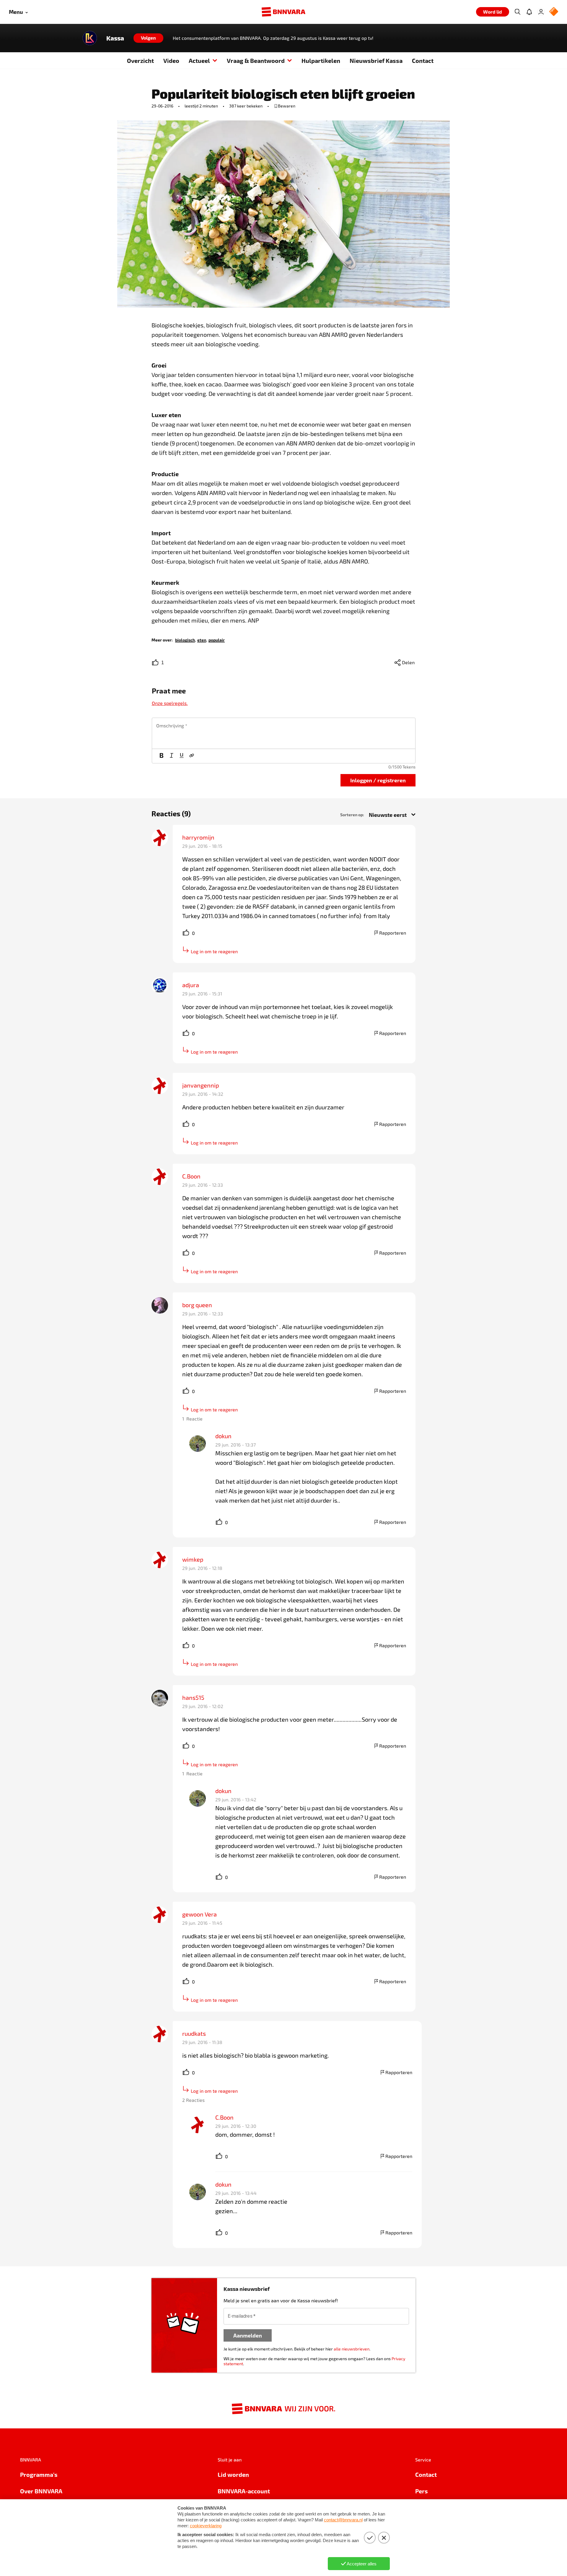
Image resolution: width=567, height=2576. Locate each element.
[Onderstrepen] (182, 756)
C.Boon (191, 1176)
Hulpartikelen (321, 61)
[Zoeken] (517, 12)
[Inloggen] (541, 12)
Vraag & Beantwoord (256, 61)
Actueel (199, 61)
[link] (185, 640)
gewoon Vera (199, 1914)
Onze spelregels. (170, 703)
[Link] (192, 756)
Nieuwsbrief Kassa (376, 61)
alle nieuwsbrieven (352, 2349)
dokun (223, 1436)
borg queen (197, 1305)
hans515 (193, 1697)
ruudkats (194, 2033)
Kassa (115, 38)
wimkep (193, 1559)
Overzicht (140, 61)
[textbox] (284, 733)
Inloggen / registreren (378, 780)
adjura (191, 985)
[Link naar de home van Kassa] (90, 38)
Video (171, 61)
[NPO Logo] (554, 12)
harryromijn (198, 837)
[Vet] (162, 756)
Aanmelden (248, 2335)
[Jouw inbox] (529, 12)
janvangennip (201, 1085)
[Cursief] (172, 756)
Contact (423, 61)
